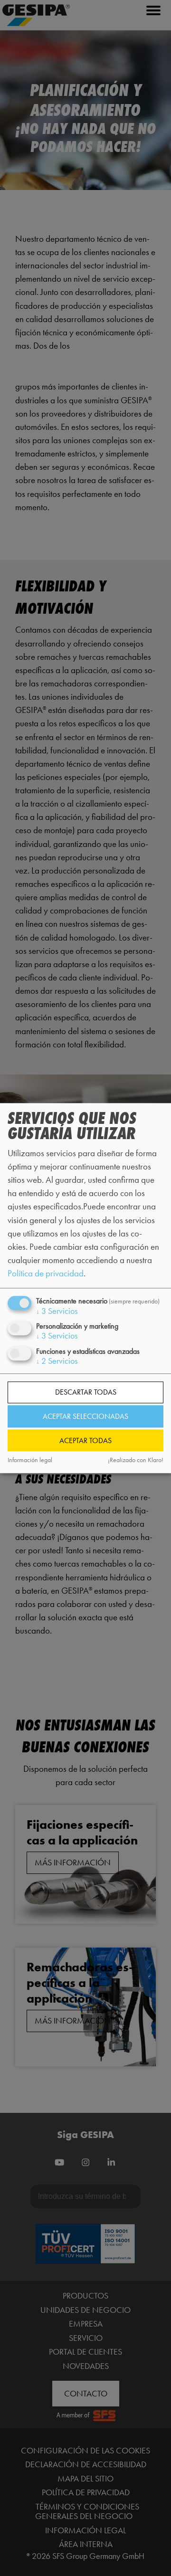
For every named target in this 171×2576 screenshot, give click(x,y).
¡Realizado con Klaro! (136, 1460)
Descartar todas (86, 1393)
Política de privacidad (46, 1273)
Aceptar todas (85, 1440)
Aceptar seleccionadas (85, 1416)
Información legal (30, 1460)
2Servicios (57, 1361)
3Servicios (57, 1312)
